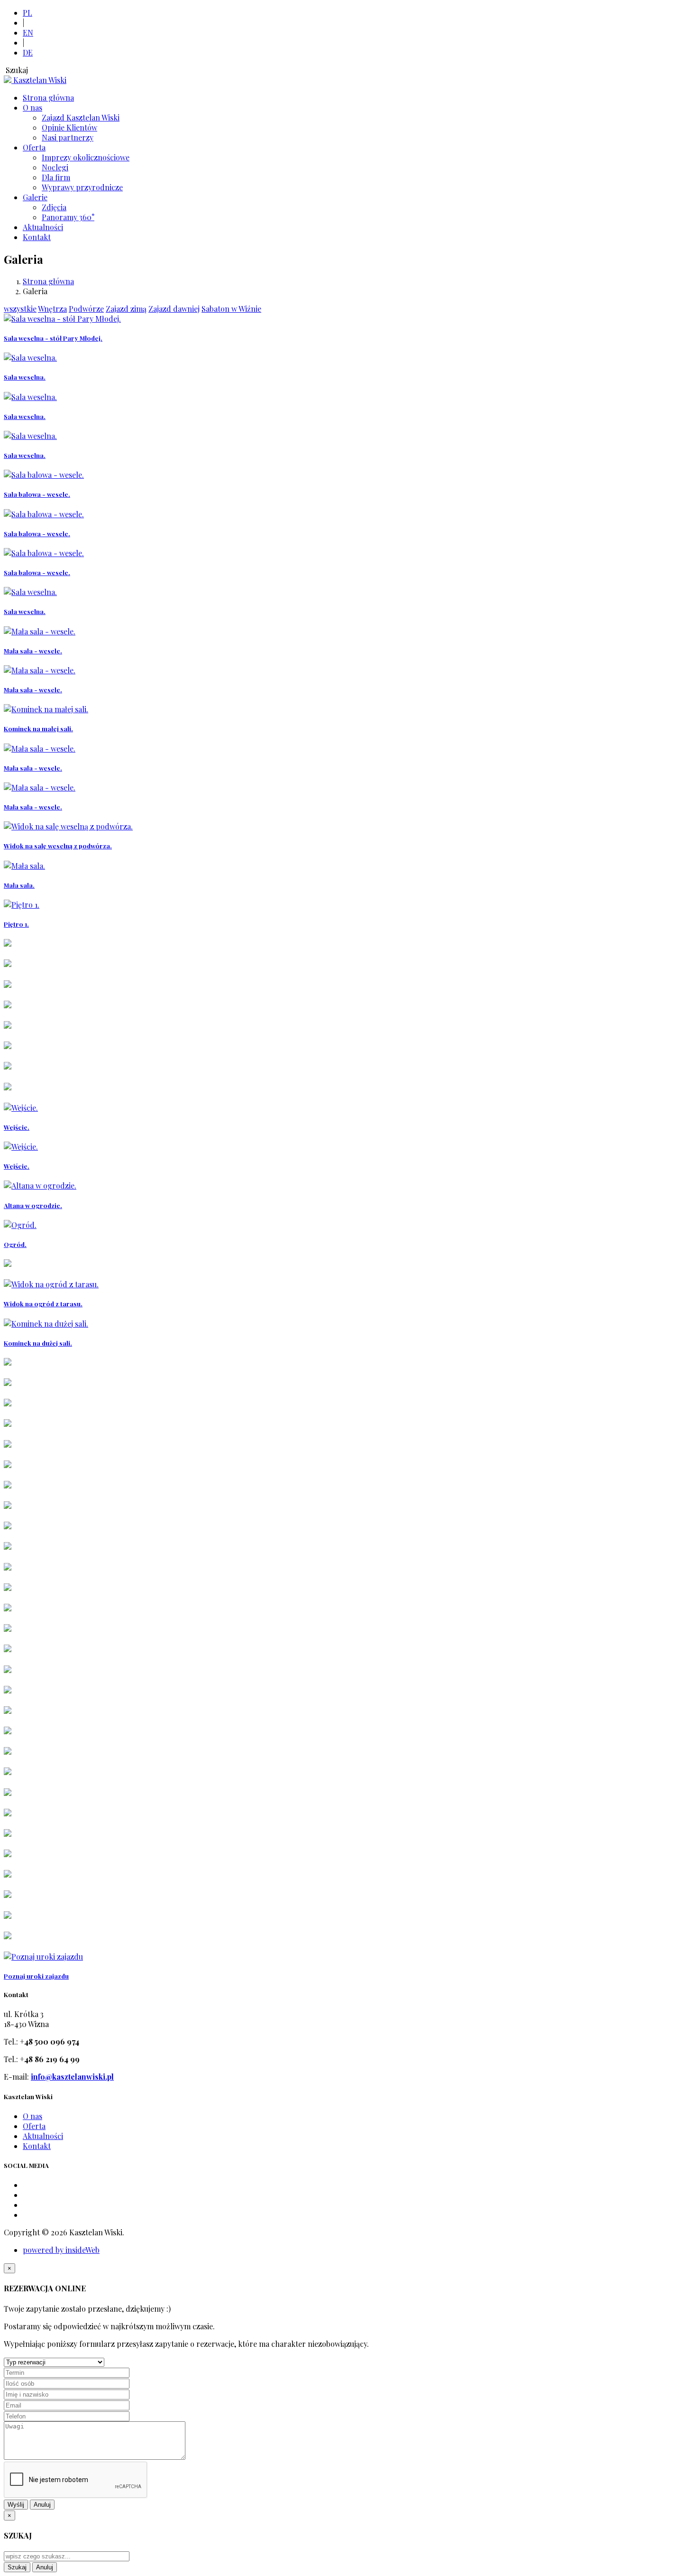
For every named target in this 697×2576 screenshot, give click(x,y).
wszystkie (20, 309)
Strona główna (48, 98)
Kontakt (37, 237)
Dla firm (56, 177)
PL (28, 13)
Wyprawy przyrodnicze (82, 187)
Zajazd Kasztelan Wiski (81, 117)
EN (28, 33)
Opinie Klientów (69, 127)
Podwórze (86, 309)
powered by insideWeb (61, 2250)
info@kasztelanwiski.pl (72, 2077)
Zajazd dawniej (174, 309)
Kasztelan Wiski (40, 80)
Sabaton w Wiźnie (231, 309)
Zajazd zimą (126, 309)
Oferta (34, 147)
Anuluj (42, 2505)
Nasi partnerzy (68, 137)
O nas (32, 107)
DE (28, 52)
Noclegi (55, 167)
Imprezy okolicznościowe (86, 157)
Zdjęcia (54, 207)
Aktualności (43, 227)
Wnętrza (52, 309)
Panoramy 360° (68, 217)
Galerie (35, 197)
